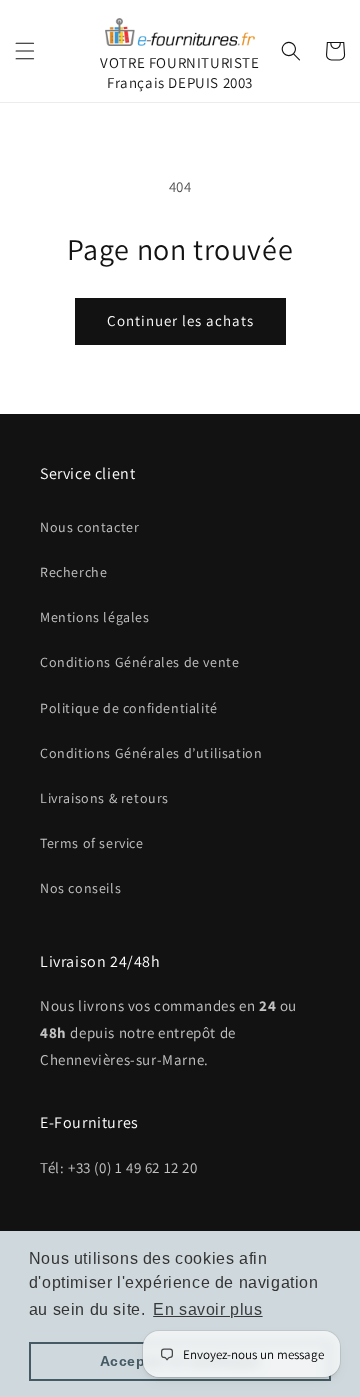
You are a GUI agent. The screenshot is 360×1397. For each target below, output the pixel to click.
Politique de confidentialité (129, 708)
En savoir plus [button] (207, 1309)
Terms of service (92, 843)
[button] (25, 51)
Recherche (73, 572)
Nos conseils (80, 888)
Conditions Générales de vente (139, 662)
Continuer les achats (180, 320)
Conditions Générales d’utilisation (151, 753)
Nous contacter (89, 527)
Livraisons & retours (104, 798)
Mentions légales (95, 617)
